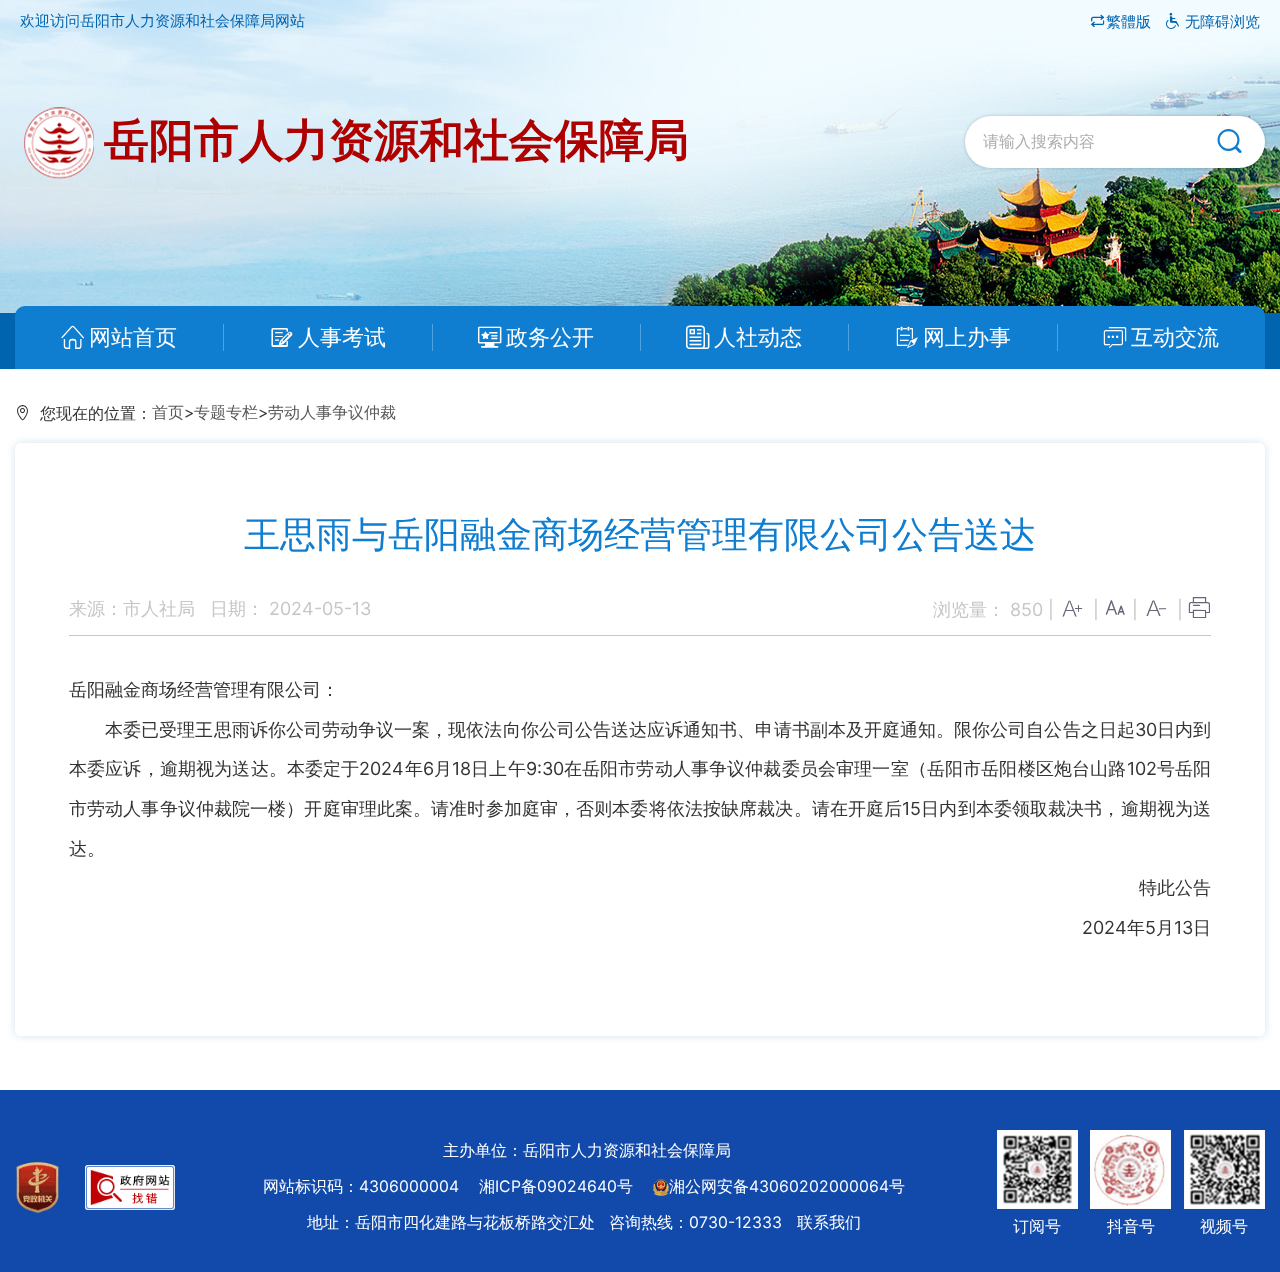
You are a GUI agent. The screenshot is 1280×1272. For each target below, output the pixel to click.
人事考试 (342, 337)
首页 (168, 412)
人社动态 (758, 337)
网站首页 (133, 337)
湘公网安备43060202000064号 (787, 1186)
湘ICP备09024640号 (556, 1186)
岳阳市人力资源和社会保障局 (391, 139)
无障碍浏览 (1220, 21)
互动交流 (1175, 337)
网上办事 (967, 337)
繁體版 (1130, 21)
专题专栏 (226, 412)
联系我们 (829, 1222)
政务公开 (550, 337)
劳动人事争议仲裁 (332, 412)
